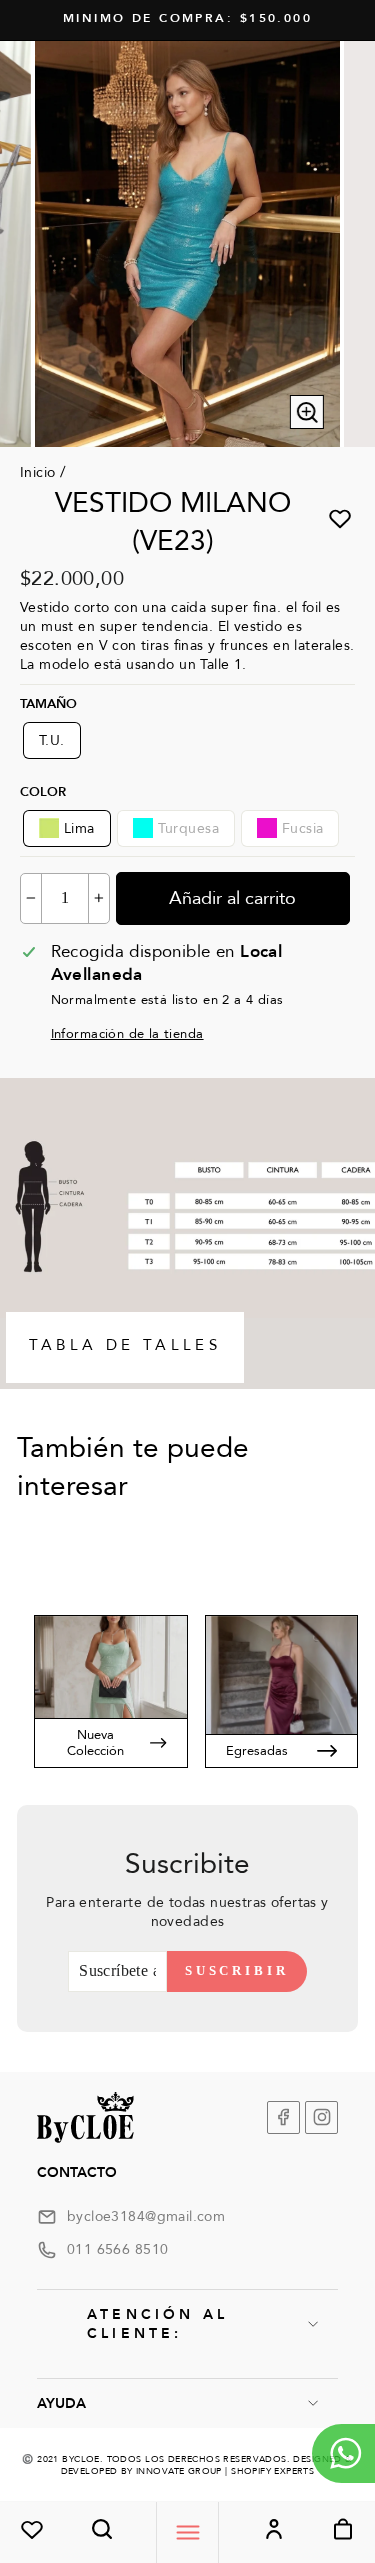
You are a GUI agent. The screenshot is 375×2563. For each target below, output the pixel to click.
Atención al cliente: (157, 2324)
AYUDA (61, 2403)
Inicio (37, 472)
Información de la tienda (127, 1034)
